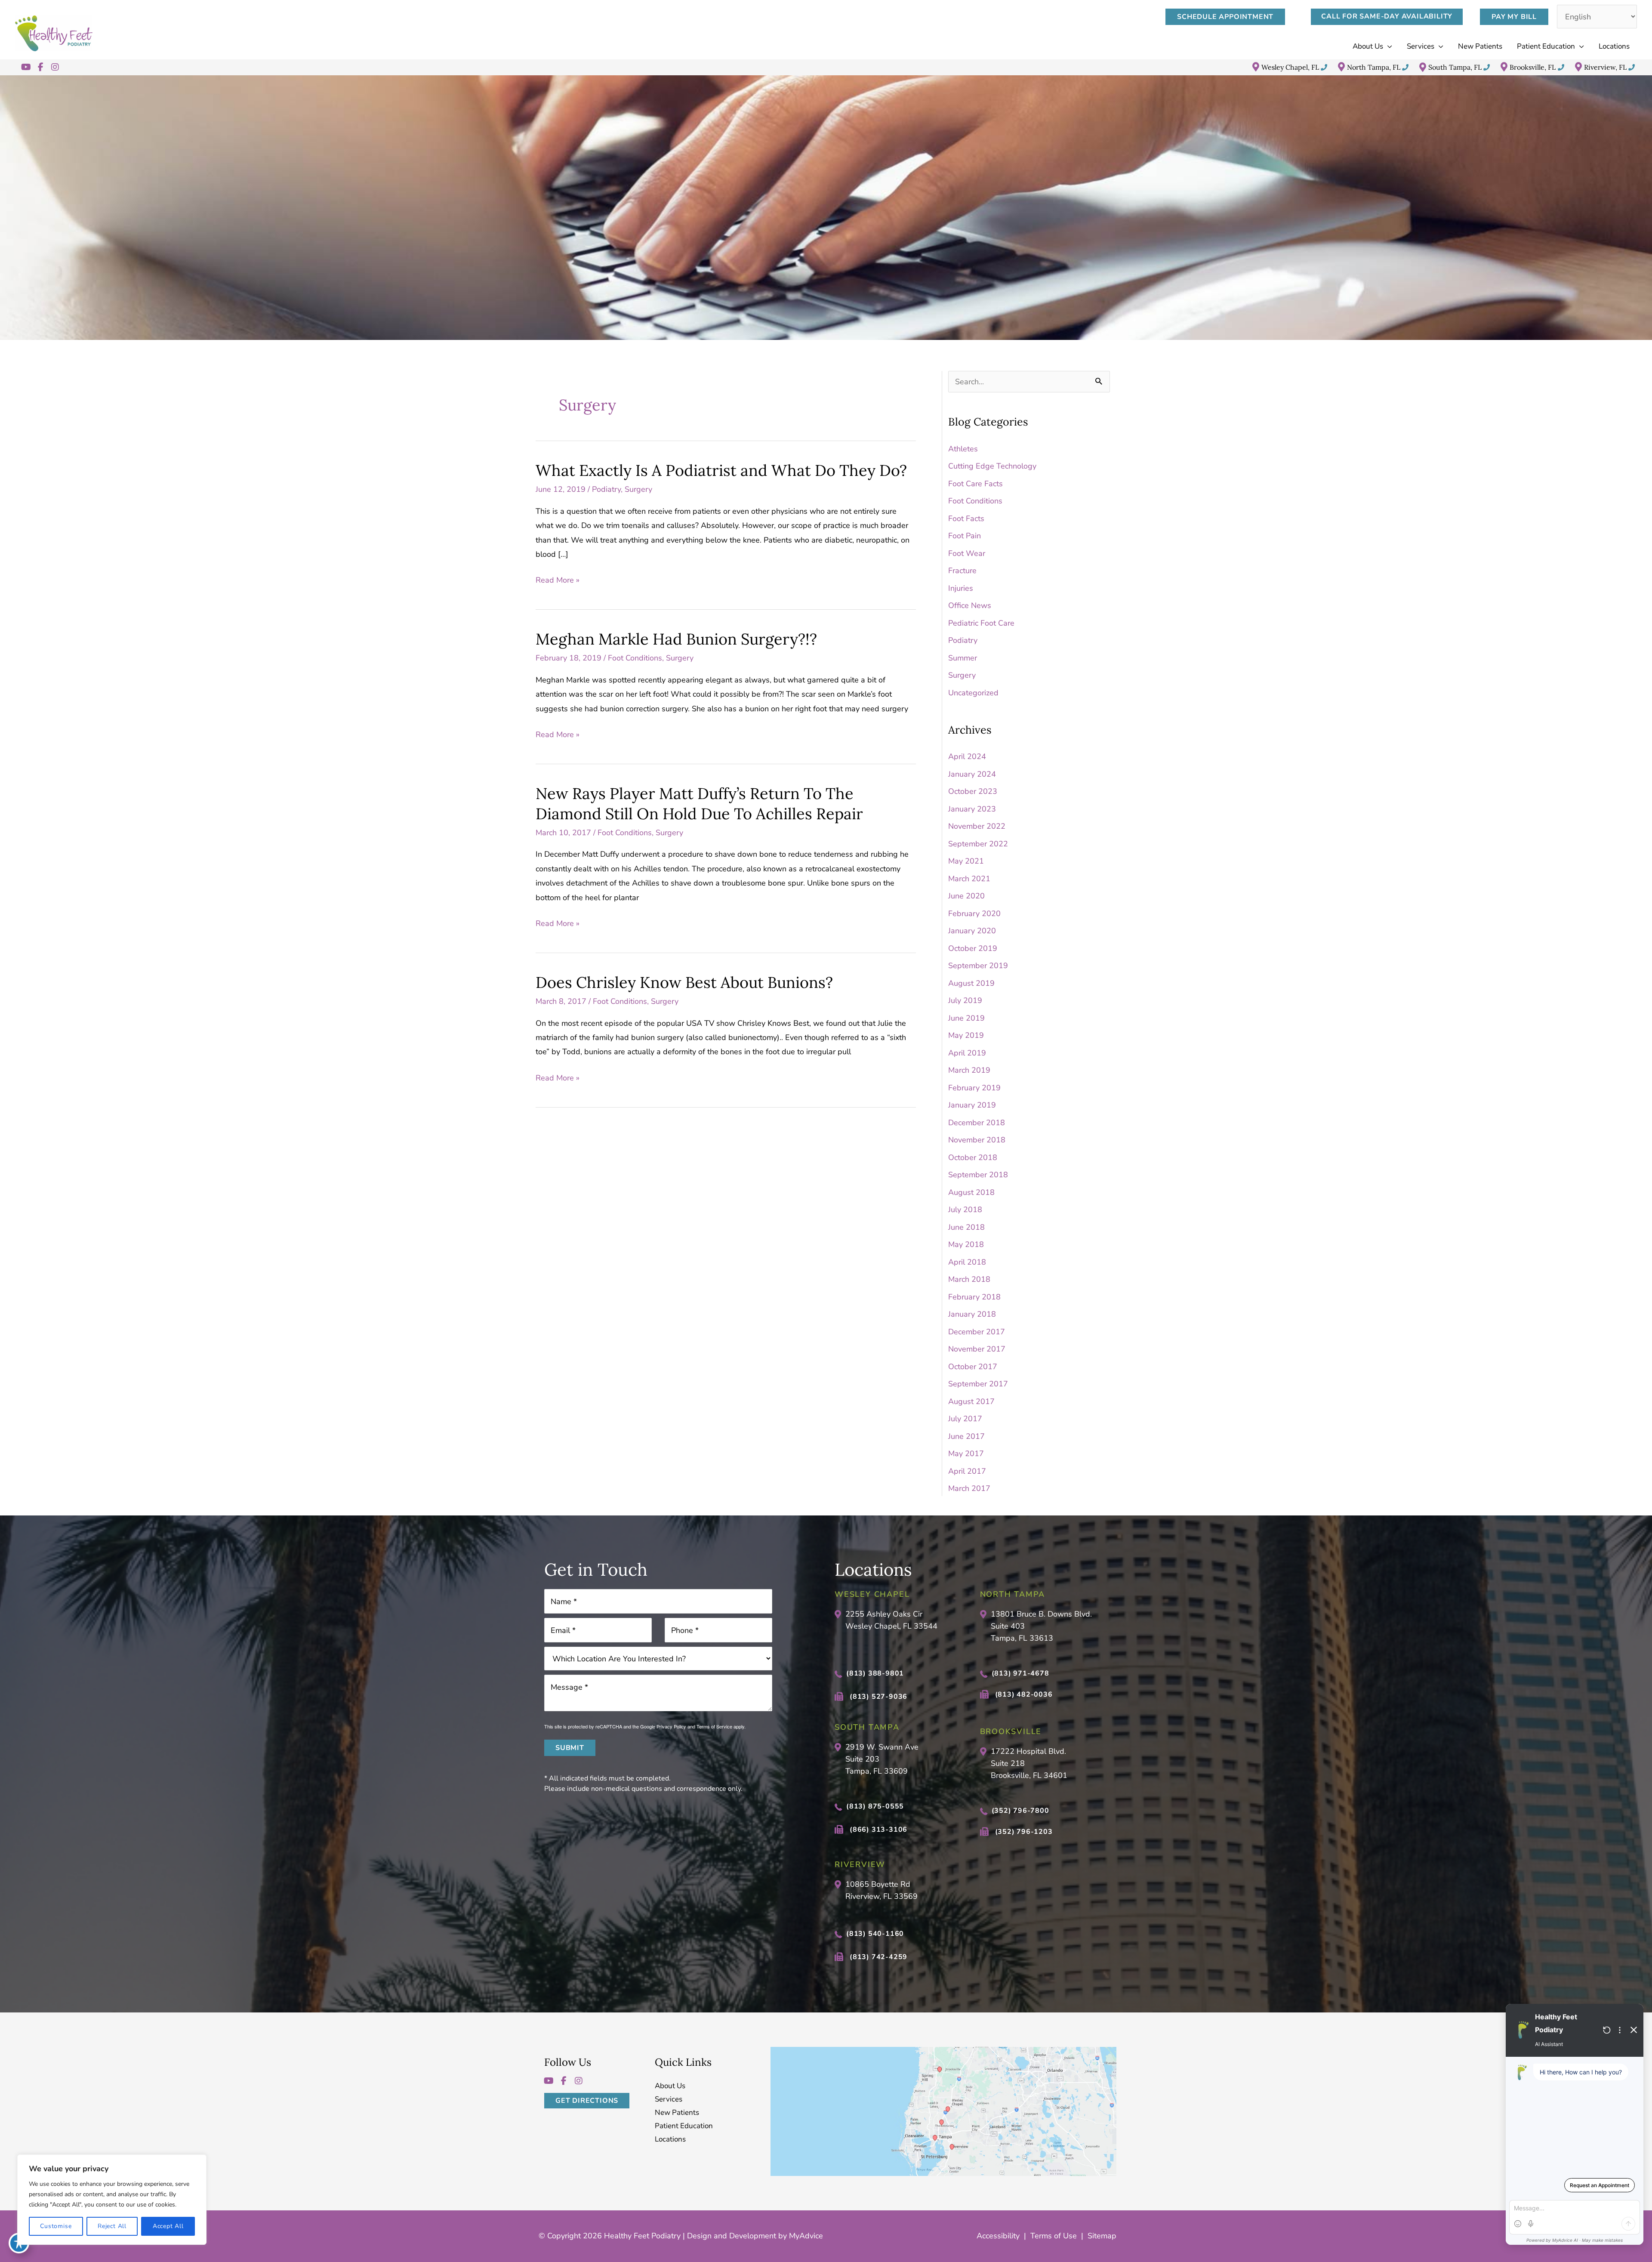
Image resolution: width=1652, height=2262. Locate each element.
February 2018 (974, 1297)
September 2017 (978, 1384)
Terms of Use (1054, 2236)
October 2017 (973, 1367)
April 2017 (967, 1471)
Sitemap (1102, 2236)
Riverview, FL (1605, 67)
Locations (670, 2140)
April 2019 (967, 1053)
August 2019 (971, 983)
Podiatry (606, 489)
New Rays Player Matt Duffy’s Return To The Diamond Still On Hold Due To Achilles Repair (699, 804)
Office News (970, 605)
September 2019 (978, 966)
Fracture (962, 571)
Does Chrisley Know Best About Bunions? (684, 982)
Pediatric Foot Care (981, 623)
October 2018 (973, 1157)
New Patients (677, 2113)
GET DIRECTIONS (587, 2101)
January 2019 (972, 1105)
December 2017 (977, 1332)
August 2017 (971, 1401)
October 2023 (973, 791)
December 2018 (977, 1123)
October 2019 (973, 948)
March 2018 (969, 1279)
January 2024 (972, 774)
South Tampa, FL (1455, 67)
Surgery (638, 489)
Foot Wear (967, 553)
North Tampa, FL (1374, 67)
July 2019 (965, 1000)
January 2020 (972, 931)
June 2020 (966, 896)
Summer (963, 658)
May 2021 (966, 861)
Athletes (963, 449)
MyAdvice (805, 2236)
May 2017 (966, 1453)
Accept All (168, 2226)
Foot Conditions (635, 658)
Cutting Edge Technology (992, 466)
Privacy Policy (671, 1726)
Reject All (112, 2226)
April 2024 (967, 756)
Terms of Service (714, 1726)
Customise (56, 2226)
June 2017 (966, 1436)
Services (669, 2100)
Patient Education (684, 2126)
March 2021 (969, 879)
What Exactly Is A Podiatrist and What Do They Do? (721, 470)
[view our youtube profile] (26, 67)
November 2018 (977, 1140)
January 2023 (972, 809)
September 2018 (978, 1175)
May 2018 (966, 1244)
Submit (570, 1748)
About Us (670, 2086)
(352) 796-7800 (1020, 1811)
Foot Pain (965, 536)
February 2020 (974, 913)
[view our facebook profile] (40, 67)
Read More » (558, 581)
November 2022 (977, 826)
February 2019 (974, 1088)
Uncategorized (973, 693)
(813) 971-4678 (1020, 1673)
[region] (112, 2200)
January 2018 (972, 1314)
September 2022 (978, 844)
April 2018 (967, 1262)
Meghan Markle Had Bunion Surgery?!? (676, 639)
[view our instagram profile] (55, 67)
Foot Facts (966, 518)
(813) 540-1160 (875, 1934)
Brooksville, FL (1533, 67)
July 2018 (965, 1210)
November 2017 (977, 1349)
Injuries (961, 588)
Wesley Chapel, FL (1290, 67)
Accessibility (998, 2236)
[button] (1230, 17)
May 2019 (966, 1035)
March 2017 (969, 1488)
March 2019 (969, 1070)
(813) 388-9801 (875, 1673)
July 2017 (965, 1419)
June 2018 (966, 1227)
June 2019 (966, 1018)
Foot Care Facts (975, 484)
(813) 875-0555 (875, 1806)
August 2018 (971, 1192)
